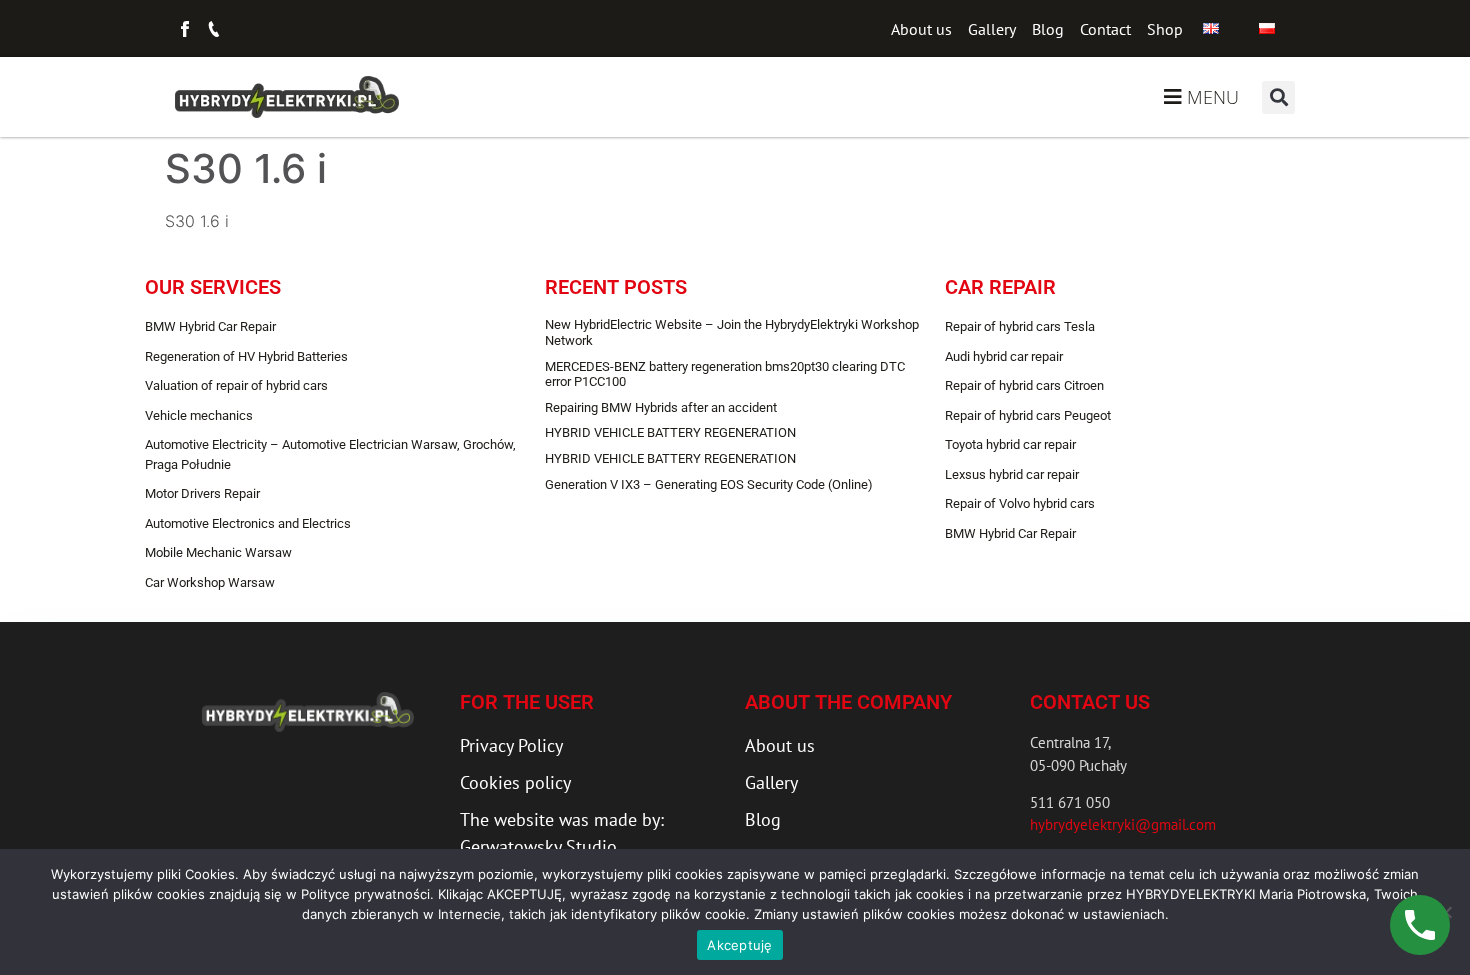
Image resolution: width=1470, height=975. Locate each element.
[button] (1278, 97)
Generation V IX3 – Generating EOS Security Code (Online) (709, 484)
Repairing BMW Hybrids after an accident (661, 407)
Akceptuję (739, 945)
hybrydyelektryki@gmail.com (1123, 824)
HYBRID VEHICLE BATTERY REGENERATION (670, 432)
